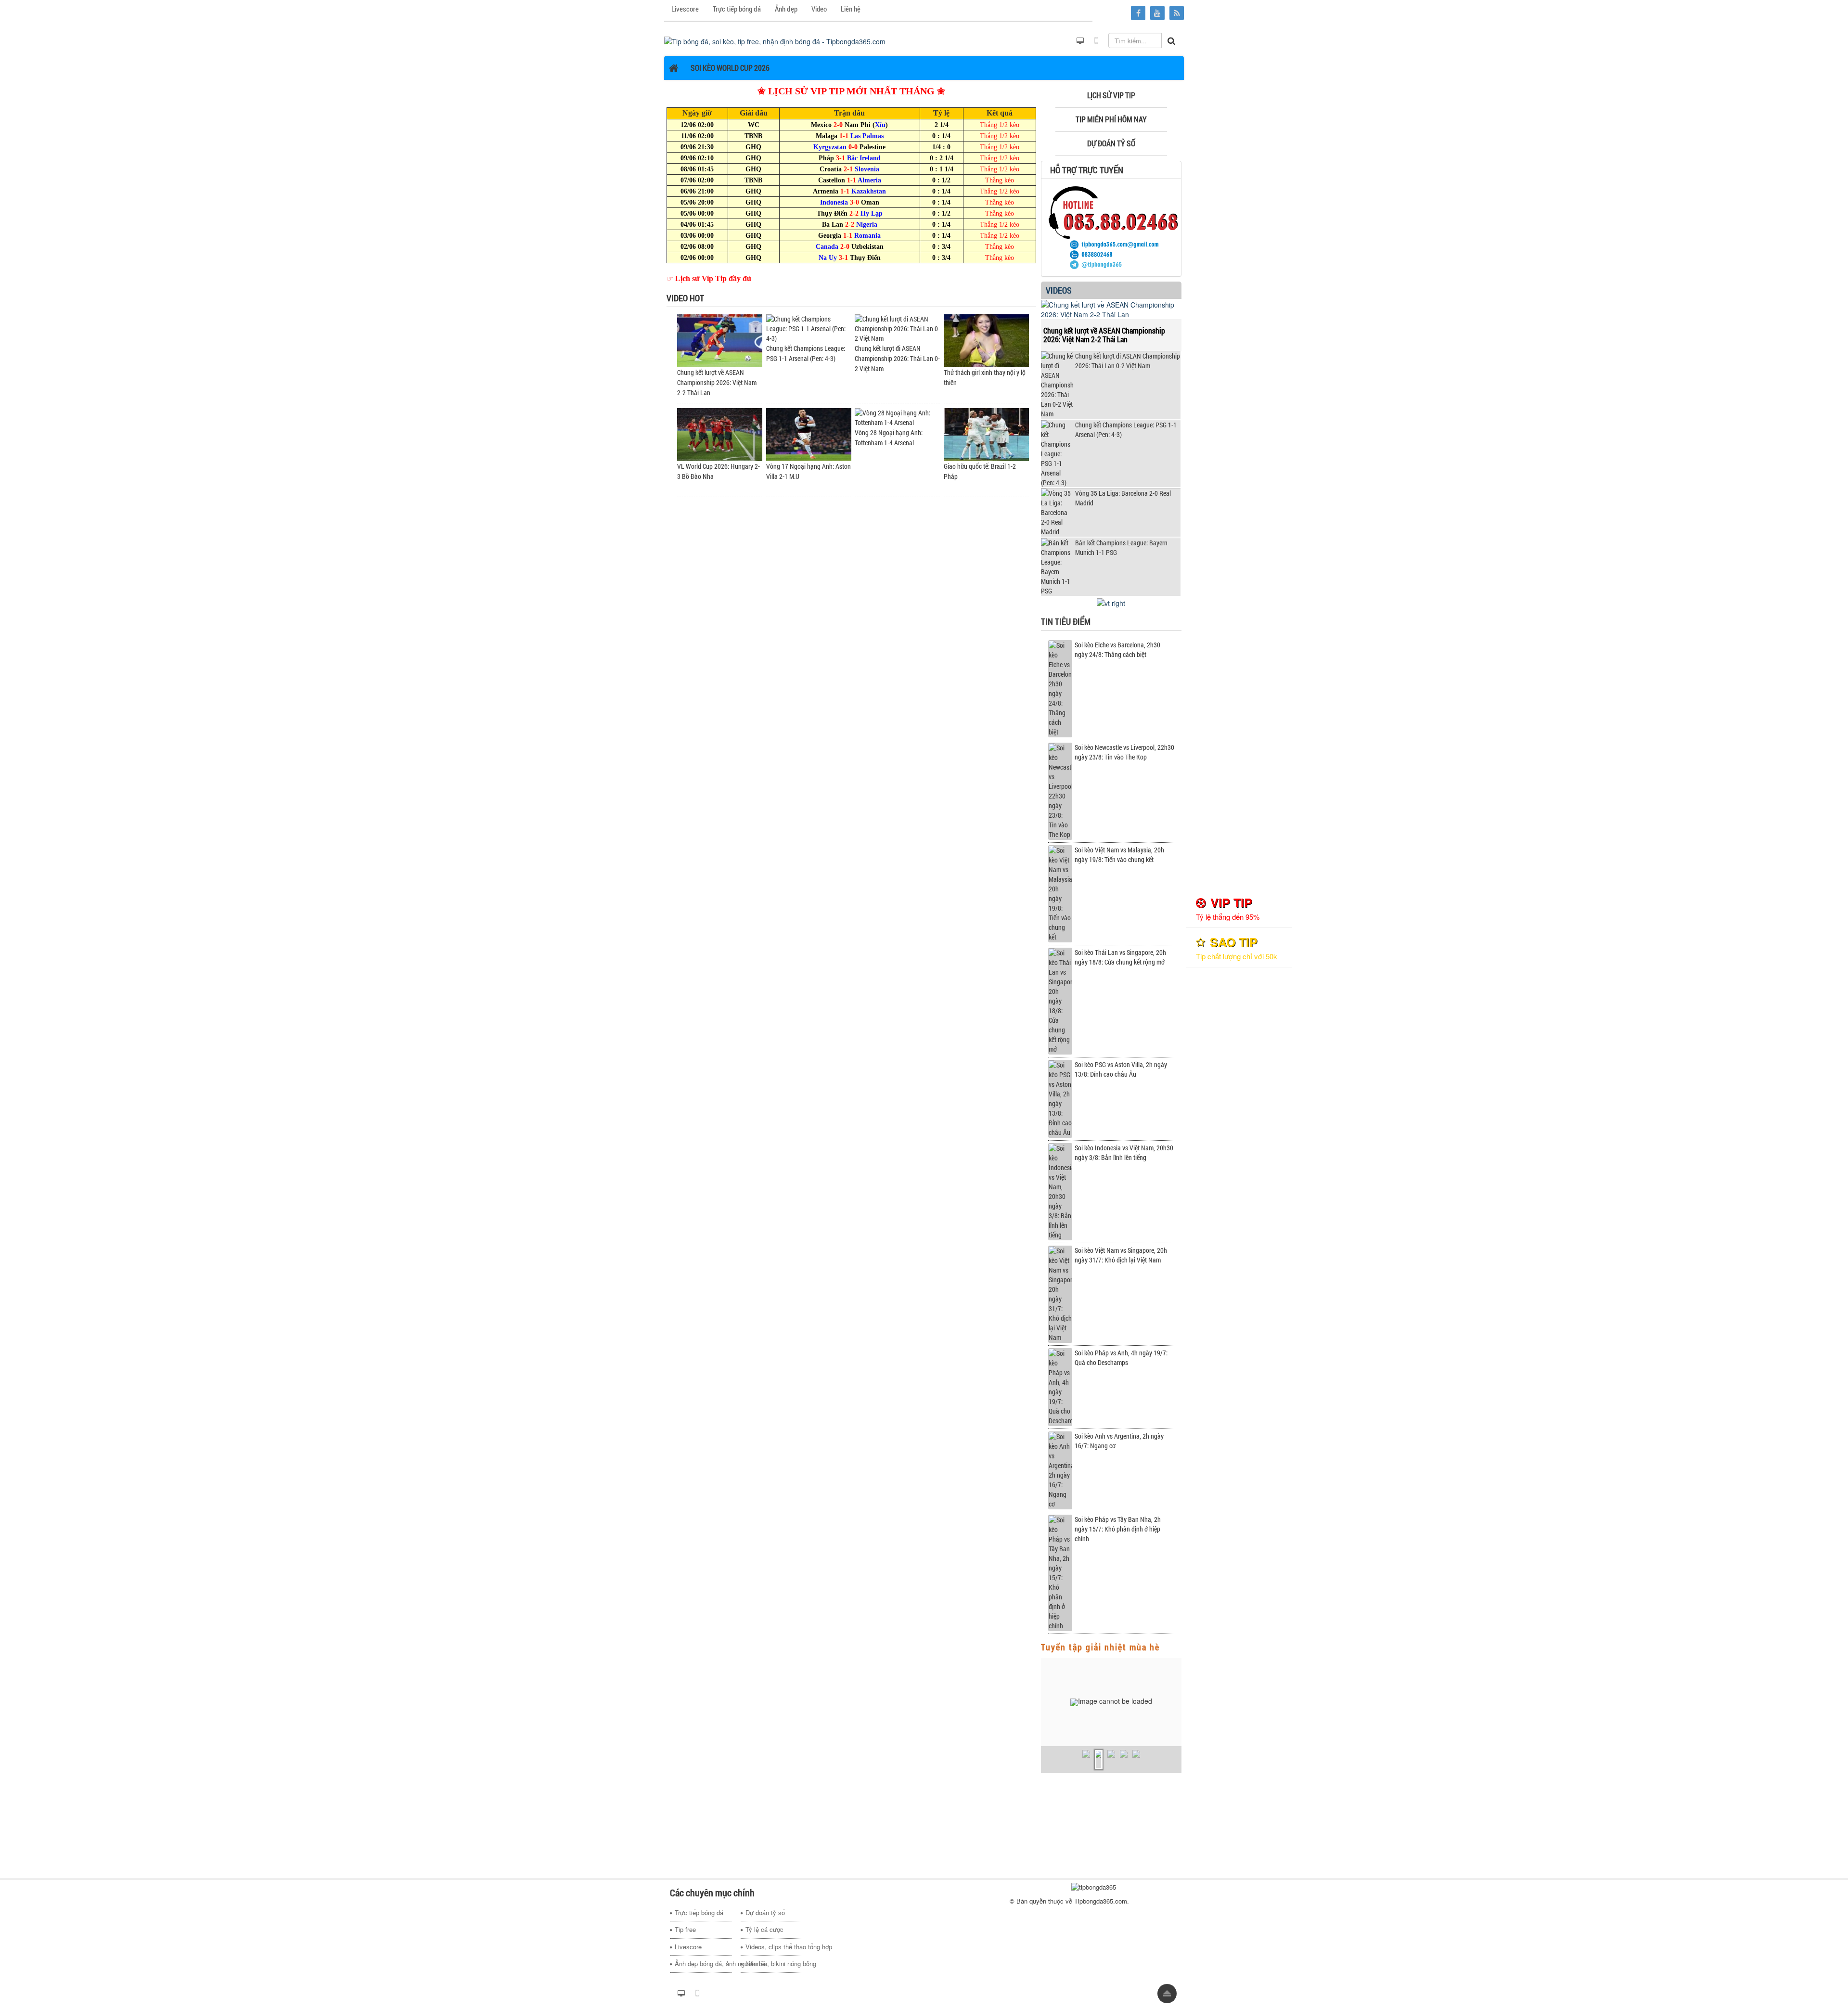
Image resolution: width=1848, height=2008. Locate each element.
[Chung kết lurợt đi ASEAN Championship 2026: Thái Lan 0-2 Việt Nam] (897, 328)
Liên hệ (756, 1963)
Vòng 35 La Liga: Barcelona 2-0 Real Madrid (1123, 498)
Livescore (688, 1947)
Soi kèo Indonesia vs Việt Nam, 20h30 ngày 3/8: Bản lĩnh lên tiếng (1124, 1152)
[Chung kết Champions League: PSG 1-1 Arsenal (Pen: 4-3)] (809, 328)
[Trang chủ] (675, 68)
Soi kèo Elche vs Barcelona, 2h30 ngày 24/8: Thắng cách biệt (1117, 650)
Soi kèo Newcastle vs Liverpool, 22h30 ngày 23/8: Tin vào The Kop (1124, 752)
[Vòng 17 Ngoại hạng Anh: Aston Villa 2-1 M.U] (809, 433)
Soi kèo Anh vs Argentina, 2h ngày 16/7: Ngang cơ (1119, 1441)
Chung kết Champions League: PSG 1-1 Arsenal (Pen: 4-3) (1126, 430)
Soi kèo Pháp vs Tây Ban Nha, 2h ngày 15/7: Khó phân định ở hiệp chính (1118, 1529)
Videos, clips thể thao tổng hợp (774, 1947)
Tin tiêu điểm (1066, 621)
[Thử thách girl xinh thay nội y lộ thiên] (986, 340)
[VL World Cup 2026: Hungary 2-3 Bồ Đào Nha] (720, 433)
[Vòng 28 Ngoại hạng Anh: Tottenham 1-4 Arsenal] (897, 417)
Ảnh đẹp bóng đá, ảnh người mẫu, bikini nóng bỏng (703, 1963)
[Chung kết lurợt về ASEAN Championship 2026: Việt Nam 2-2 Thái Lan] (720, 340)
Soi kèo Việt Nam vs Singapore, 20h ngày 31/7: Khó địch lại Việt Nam (1121, 1255)
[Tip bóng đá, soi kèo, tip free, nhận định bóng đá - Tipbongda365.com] (775, 40)
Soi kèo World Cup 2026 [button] (730, 68)
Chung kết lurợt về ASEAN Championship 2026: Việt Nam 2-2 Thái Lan (717, 382)
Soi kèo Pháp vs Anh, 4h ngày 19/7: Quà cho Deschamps (1121, 1358)
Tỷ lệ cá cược (764, 1929)
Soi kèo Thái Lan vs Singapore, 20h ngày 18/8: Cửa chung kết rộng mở (1120, 957)
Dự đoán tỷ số (765, 1912)
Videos (1059, 290)
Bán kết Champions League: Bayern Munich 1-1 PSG (1121, 547)
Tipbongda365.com (1101, 1901)
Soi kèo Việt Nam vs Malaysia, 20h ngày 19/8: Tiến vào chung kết (1119, 855)
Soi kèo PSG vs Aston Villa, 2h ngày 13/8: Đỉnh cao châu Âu (1121, 1069)
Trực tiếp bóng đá (699, 1912)
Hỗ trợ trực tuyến (1087, 170)
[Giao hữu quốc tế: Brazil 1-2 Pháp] (986, 433)
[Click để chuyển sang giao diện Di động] (1096, 41)
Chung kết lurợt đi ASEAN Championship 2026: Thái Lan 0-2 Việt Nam (897, 358)
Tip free (685, 1929)
